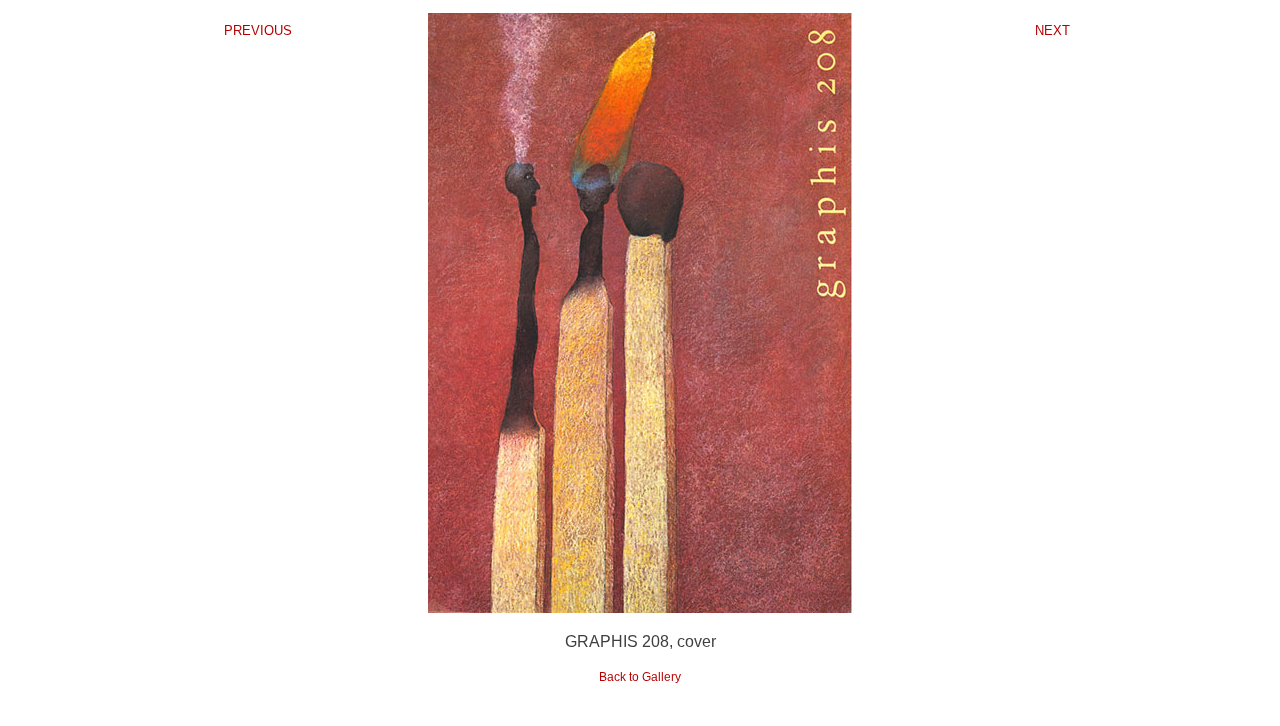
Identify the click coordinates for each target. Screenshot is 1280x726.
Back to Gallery (640, 677)
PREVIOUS (258, 30)
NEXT (1052, 30)
